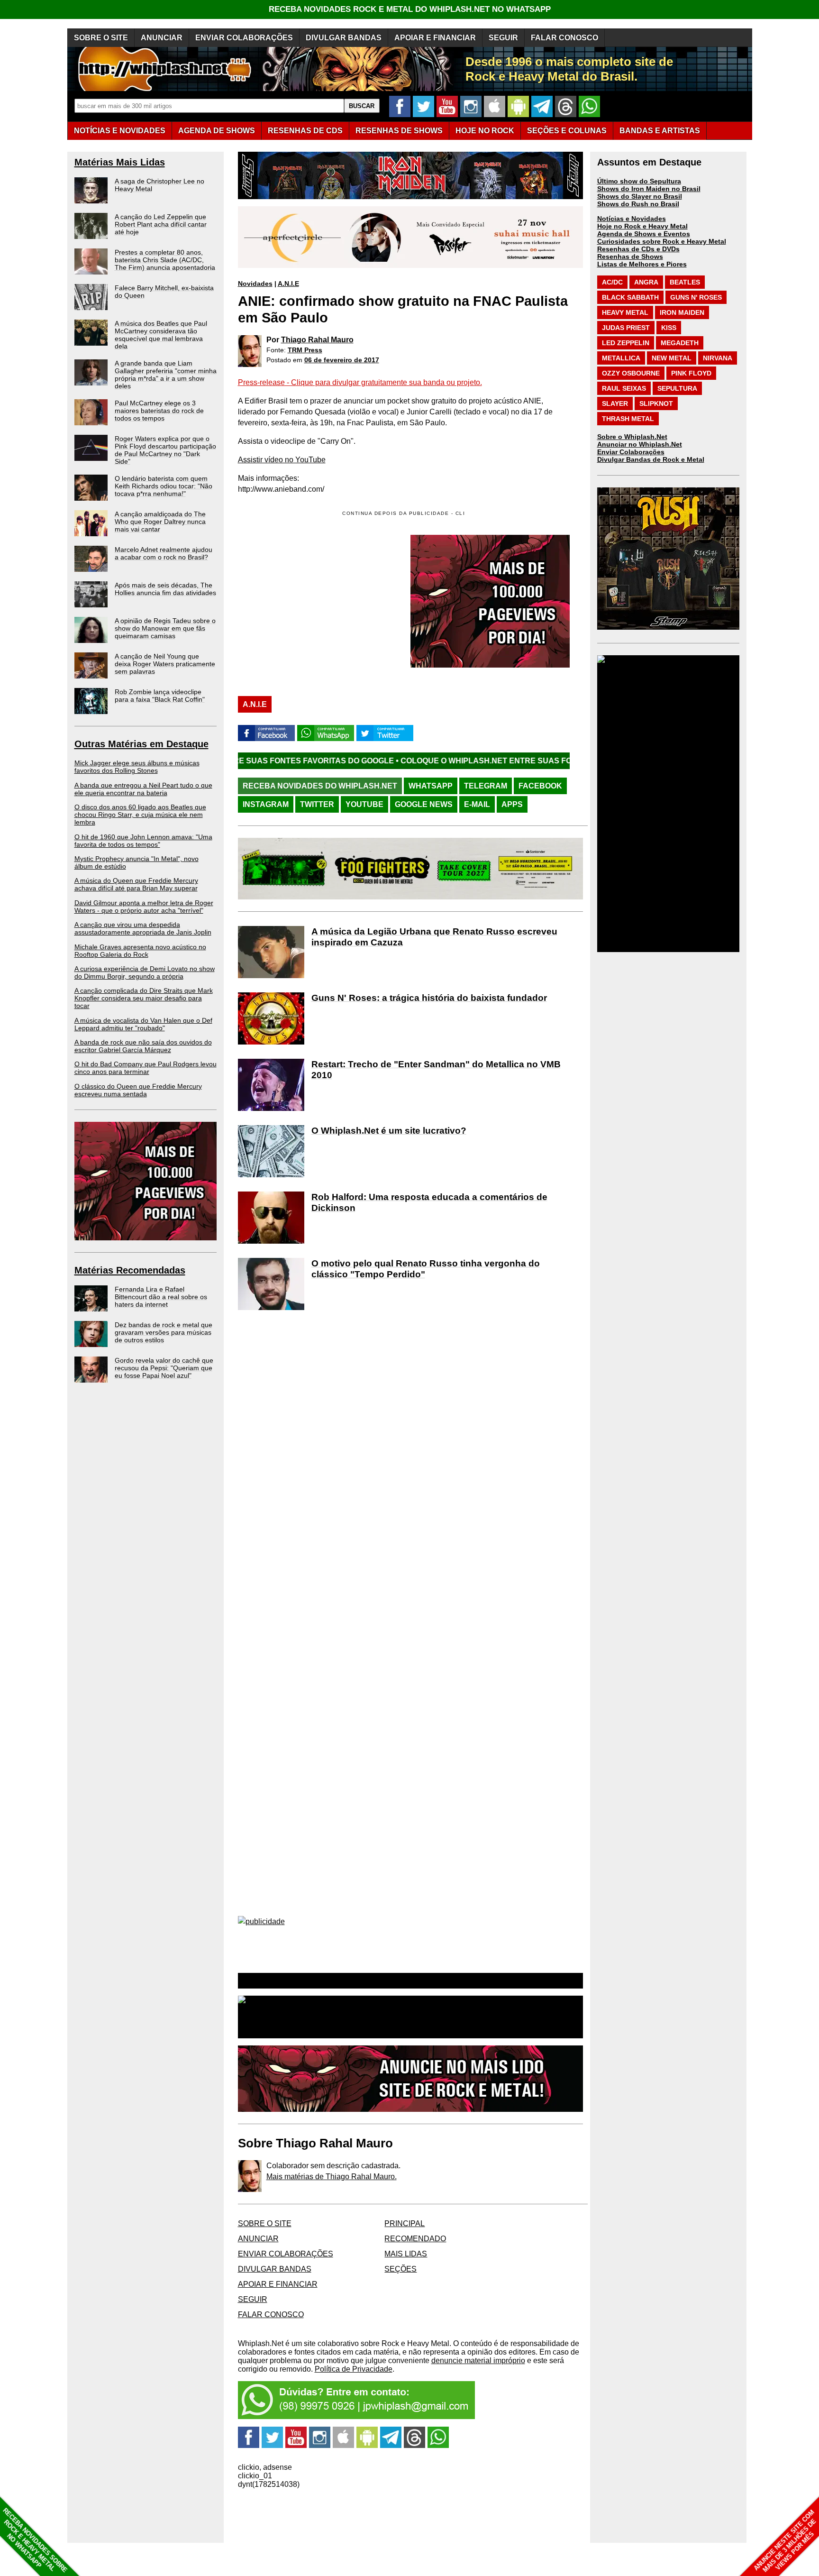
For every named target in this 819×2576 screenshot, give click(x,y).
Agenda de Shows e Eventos (644, 234)
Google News (424, 804)
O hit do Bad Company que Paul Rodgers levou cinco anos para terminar (146, 1068)
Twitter (317, 804)
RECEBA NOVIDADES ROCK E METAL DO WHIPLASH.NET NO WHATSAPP (410, 9)
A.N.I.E (288, 284)
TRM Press (305, 350)
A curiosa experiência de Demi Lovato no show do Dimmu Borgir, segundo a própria (145, 972)
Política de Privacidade (354, 2369)
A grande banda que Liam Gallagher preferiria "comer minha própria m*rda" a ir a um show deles (166, 375)
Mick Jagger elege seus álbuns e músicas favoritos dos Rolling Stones (137, 767)
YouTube (364, 804)
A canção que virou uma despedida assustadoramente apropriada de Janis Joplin (143, 928)
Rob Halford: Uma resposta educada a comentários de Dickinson (429, 1202)
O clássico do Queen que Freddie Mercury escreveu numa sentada (138, 1090)
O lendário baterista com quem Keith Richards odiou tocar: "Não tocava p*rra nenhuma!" (164, 486)
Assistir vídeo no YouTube (282, 460)
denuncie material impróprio (478, 2361)
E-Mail (477, 804)
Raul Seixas (624, 388)
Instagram (266, 804)
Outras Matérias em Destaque (141, 744)
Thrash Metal (628, 419)
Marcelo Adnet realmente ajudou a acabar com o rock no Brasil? (164, 553)
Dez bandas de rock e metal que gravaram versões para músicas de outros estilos (164, 1332)
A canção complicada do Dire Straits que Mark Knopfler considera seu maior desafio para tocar (144, 998)
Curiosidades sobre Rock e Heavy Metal (662, 241)
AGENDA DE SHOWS (217, 131)
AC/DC (612, 282)
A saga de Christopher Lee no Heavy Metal (159, 185)
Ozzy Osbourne (631, 373)
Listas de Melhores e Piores (642, 264)
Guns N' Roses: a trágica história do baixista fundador (429, 998)
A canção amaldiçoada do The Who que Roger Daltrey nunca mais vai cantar (160, 522)
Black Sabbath (630, 297)
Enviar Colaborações (631, 452)
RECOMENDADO (415, 2239)
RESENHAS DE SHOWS (399, 131)
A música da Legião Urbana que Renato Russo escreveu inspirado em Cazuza (434, 937)
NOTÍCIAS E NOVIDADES (120, 131)
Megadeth (680, 343)
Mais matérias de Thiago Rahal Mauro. (332, 2177)
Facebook (540, 786)
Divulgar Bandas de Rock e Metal (651, 459)
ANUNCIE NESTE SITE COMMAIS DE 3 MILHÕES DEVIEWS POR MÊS (785, 2541)
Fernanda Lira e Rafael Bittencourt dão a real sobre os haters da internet (161, 1297)
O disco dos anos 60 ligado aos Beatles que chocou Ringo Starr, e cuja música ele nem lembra (140, 815)
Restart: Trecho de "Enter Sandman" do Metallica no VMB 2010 (436, 1070)
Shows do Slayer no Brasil (640, 196)
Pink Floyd (691, 373)
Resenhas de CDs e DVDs (638, 249)
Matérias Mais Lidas (120, 162)
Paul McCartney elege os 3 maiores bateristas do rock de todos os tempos (159, 411)
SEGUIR (503, 38)
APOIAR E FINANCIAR (435, 38)
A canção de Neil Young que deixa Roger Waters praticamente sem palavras (165, 664)
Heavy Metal (625, 312)
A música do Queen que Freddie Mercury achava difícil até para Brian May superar (136, 884)
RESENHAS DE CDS (305, 131)
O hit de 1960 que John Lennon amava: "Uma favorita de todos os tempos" (143, 841)
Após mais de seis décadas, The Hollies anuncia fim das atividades (165, 589)
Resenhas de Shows (630, 257)
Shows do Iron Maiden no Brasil (649, 189)
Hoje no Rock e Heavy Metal (642, 226)
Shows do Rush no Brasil (638, 204)
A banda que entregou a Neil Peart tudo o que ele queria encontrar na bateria (143, 789)
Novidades (255, 284)
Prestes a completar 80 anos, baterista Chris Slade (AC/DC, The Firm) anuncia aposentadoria (165, 260)
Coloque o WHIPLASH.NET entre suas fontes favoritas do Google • (424, 761)
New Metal (672, 358)
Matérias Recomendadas (130, 1270)
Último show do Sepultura (639, 181)
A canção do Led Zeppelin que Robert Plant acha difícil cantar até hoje (161, 224)
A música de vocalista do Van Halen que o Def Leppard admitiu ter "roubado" (143, 1024)
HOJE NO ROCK (485, 131)
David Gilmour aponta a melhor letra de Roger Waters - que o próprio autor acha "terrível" (144, 907)
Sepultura (677, 388)
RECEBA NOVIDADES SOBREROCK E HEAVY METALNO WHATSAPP (35, 2540)
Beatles (685, 282)
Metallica (621, 358)
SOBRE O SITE (101, 38)
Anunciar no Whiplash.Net (640, 444)
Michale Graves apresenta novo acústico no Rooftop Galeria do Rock (140, 951)
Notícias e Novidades (632, 219)
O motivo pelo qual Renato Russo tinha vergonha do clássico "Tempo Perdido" (426, 1269)
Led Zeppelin (626, 343)
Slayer (615, 403)
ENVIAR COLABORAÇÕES (244, 38)
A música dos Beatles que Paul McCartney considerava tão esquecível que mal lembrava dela (161, 335)
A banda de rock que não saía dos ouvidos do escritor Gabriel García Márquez (143, 1046)
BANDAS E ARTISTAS (660, 131)
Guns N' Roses (696, 297)
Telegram (486, 786)
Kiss (669, 328)
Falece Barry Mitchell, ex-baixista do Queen (164, 292)
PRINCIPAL (405, 2223)
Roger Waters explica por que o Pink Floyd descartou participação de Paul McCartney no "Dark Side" (165, 450)
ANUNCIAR (162, 38)
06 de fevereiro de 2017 (342, 360)
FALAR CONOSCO (564, 38)
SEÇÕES (567, 131)
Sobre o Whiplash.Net (632, 437)
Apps (512, 804)
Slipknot (656, 403)
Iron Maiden (682, 312)
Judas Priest (626, 328)
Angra (646, 282)
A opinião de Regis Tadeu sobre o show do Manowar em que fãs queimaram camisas (165, 628)
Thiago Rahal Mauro (317, 340)
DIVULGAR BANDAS (344, 38)
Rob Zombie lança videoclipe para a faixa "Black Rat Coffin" (160, 696)
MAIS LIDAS (406, 2254)
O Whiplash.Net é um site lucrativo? (389, 1131)
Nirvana (718, 358)
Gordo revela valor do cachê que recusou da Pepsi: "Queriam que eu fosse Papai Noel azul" (164, 1368)
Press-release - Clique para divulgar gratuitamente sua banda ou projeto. (360, 382)
